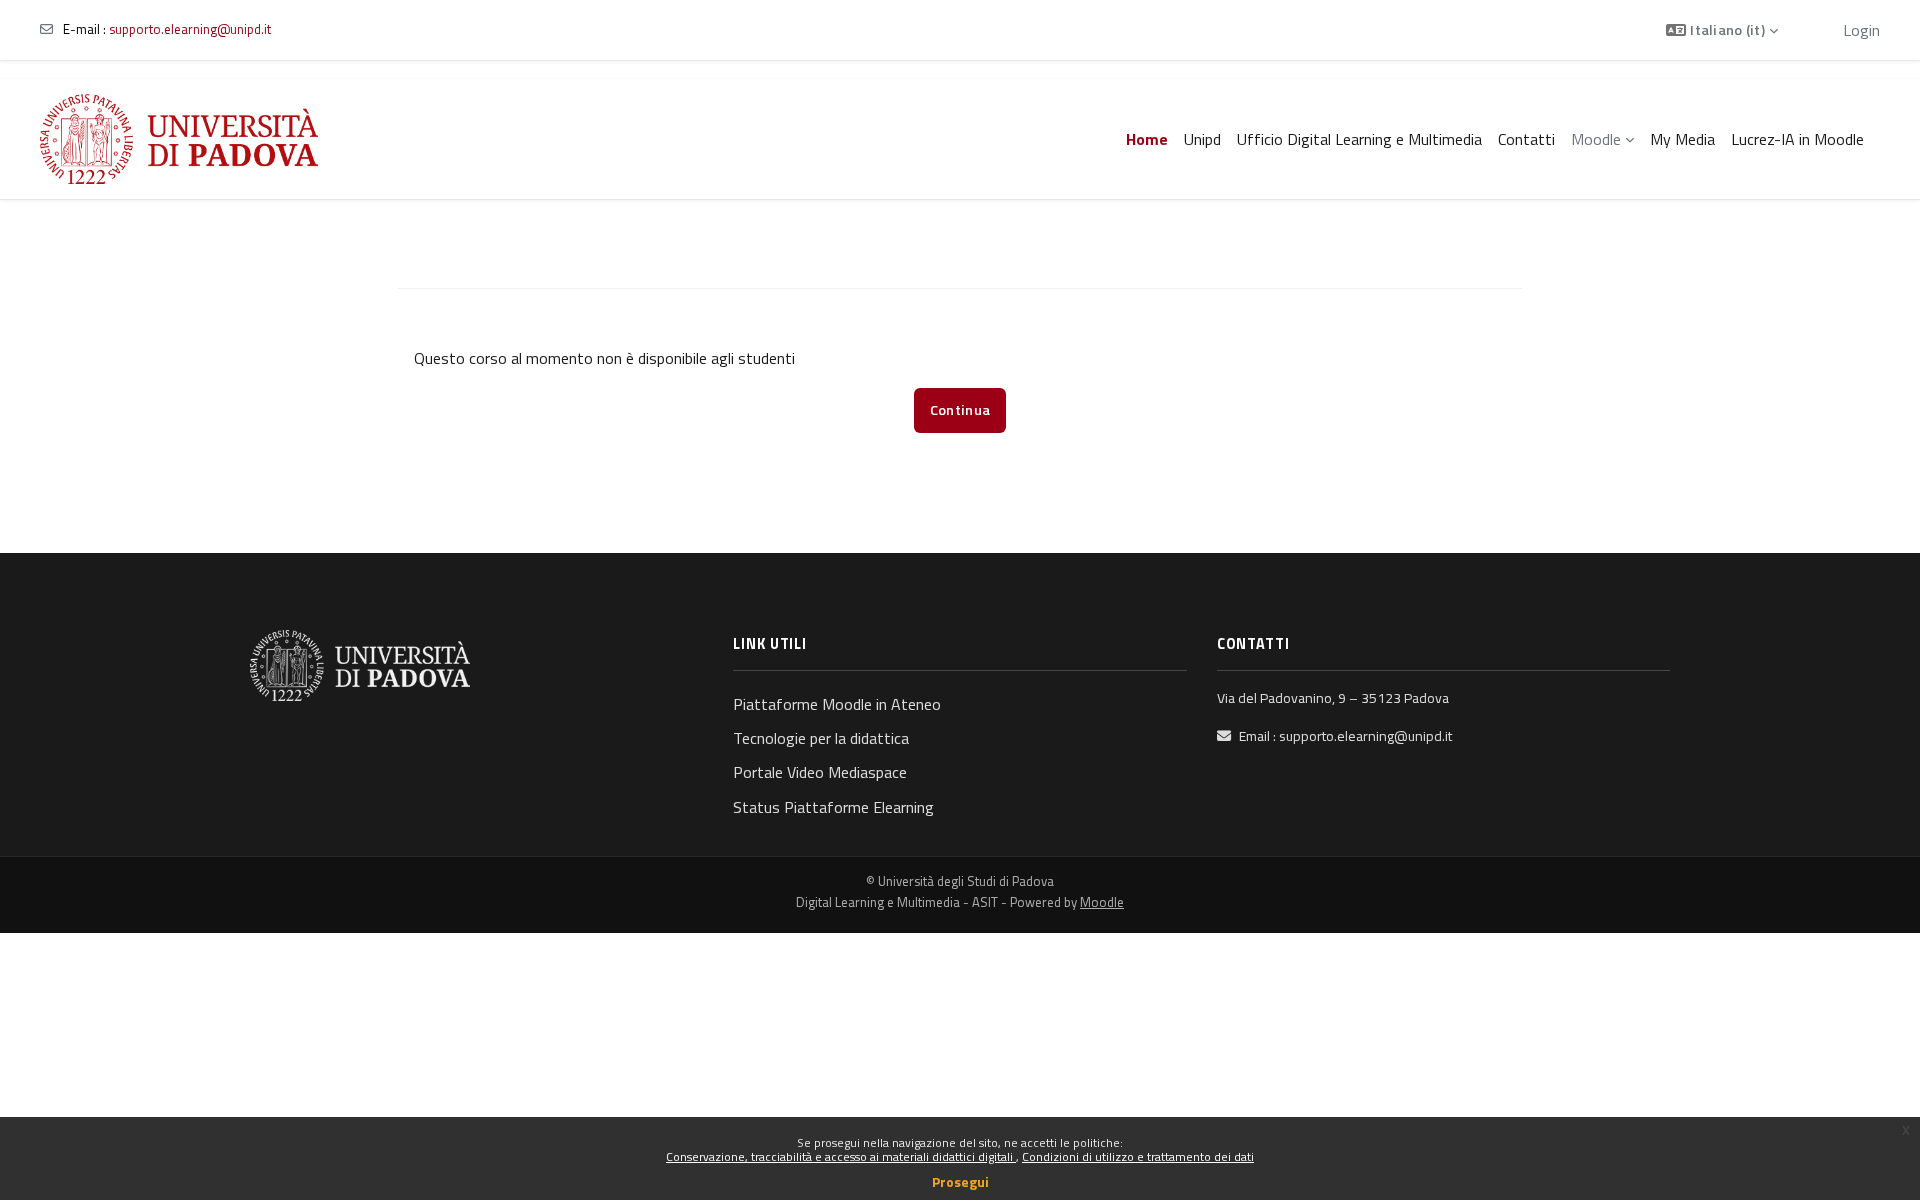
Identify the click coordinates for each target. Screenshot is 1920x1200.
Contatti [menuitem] (1526, 139)
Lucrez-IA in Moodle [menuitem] (1797, 139)
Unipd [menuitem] (1202, 139)
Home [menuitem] (1147, 139)
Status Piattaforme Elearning (833, 807)
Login (1861, 30)
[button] (1722, 30)
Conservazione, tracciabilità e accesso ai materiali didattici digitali (841, 1156)
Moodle (1102, 902)
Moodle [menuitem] (1596, 139)
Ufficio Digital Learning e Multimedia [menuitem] (1359, 139)
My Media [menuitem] (1682, 139)
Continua (960, 410)
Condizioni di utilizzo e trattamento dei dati (1138, 1156)
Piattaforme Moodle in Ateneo (837, 704)
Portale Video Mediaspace (820, 772)
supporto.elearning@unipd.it (190, 29)
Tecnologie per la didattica (821, 738)
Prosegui (960, 1181)
